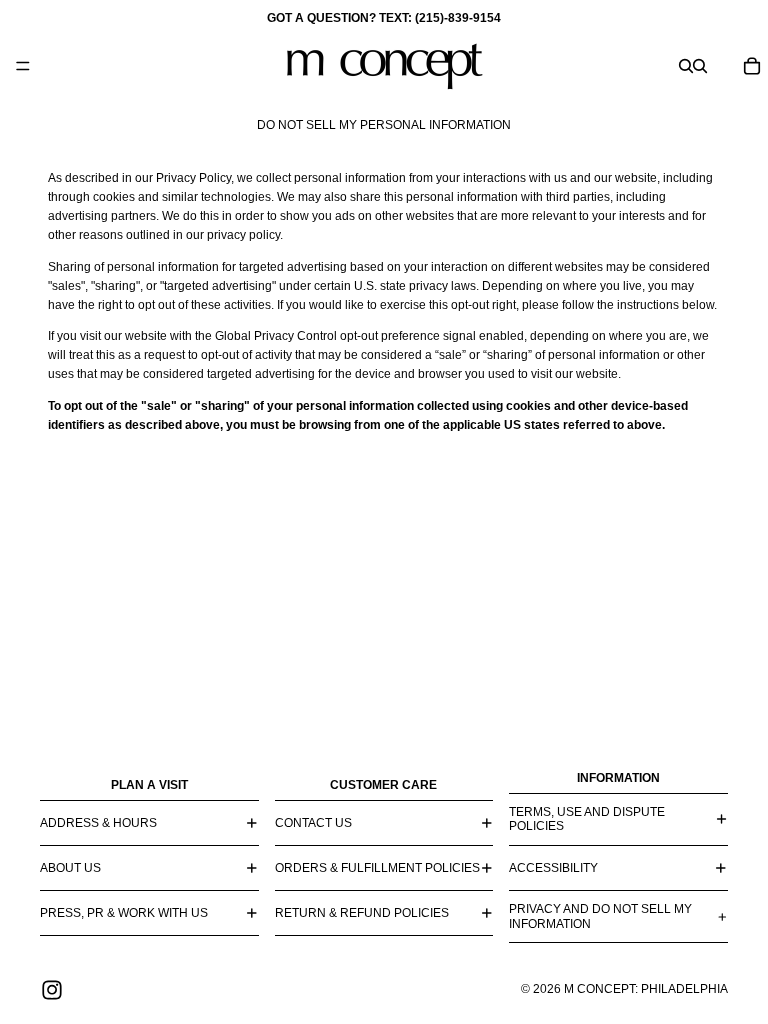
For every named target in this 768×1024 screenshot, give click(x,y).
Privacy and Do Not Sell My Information (600, 916)
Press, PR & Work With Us (124, 913)
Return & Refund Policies (362, 913)
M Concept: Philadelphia (646, 989)
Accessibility (553, 868)
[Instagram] (52, 990)
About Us (70, 868)
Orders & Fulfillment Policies (377, 868)
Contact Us (313, 823)
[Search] (686, 66)
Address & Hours (98, 823)
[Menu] (23, 66)
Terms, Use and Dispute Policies (587, 819)
